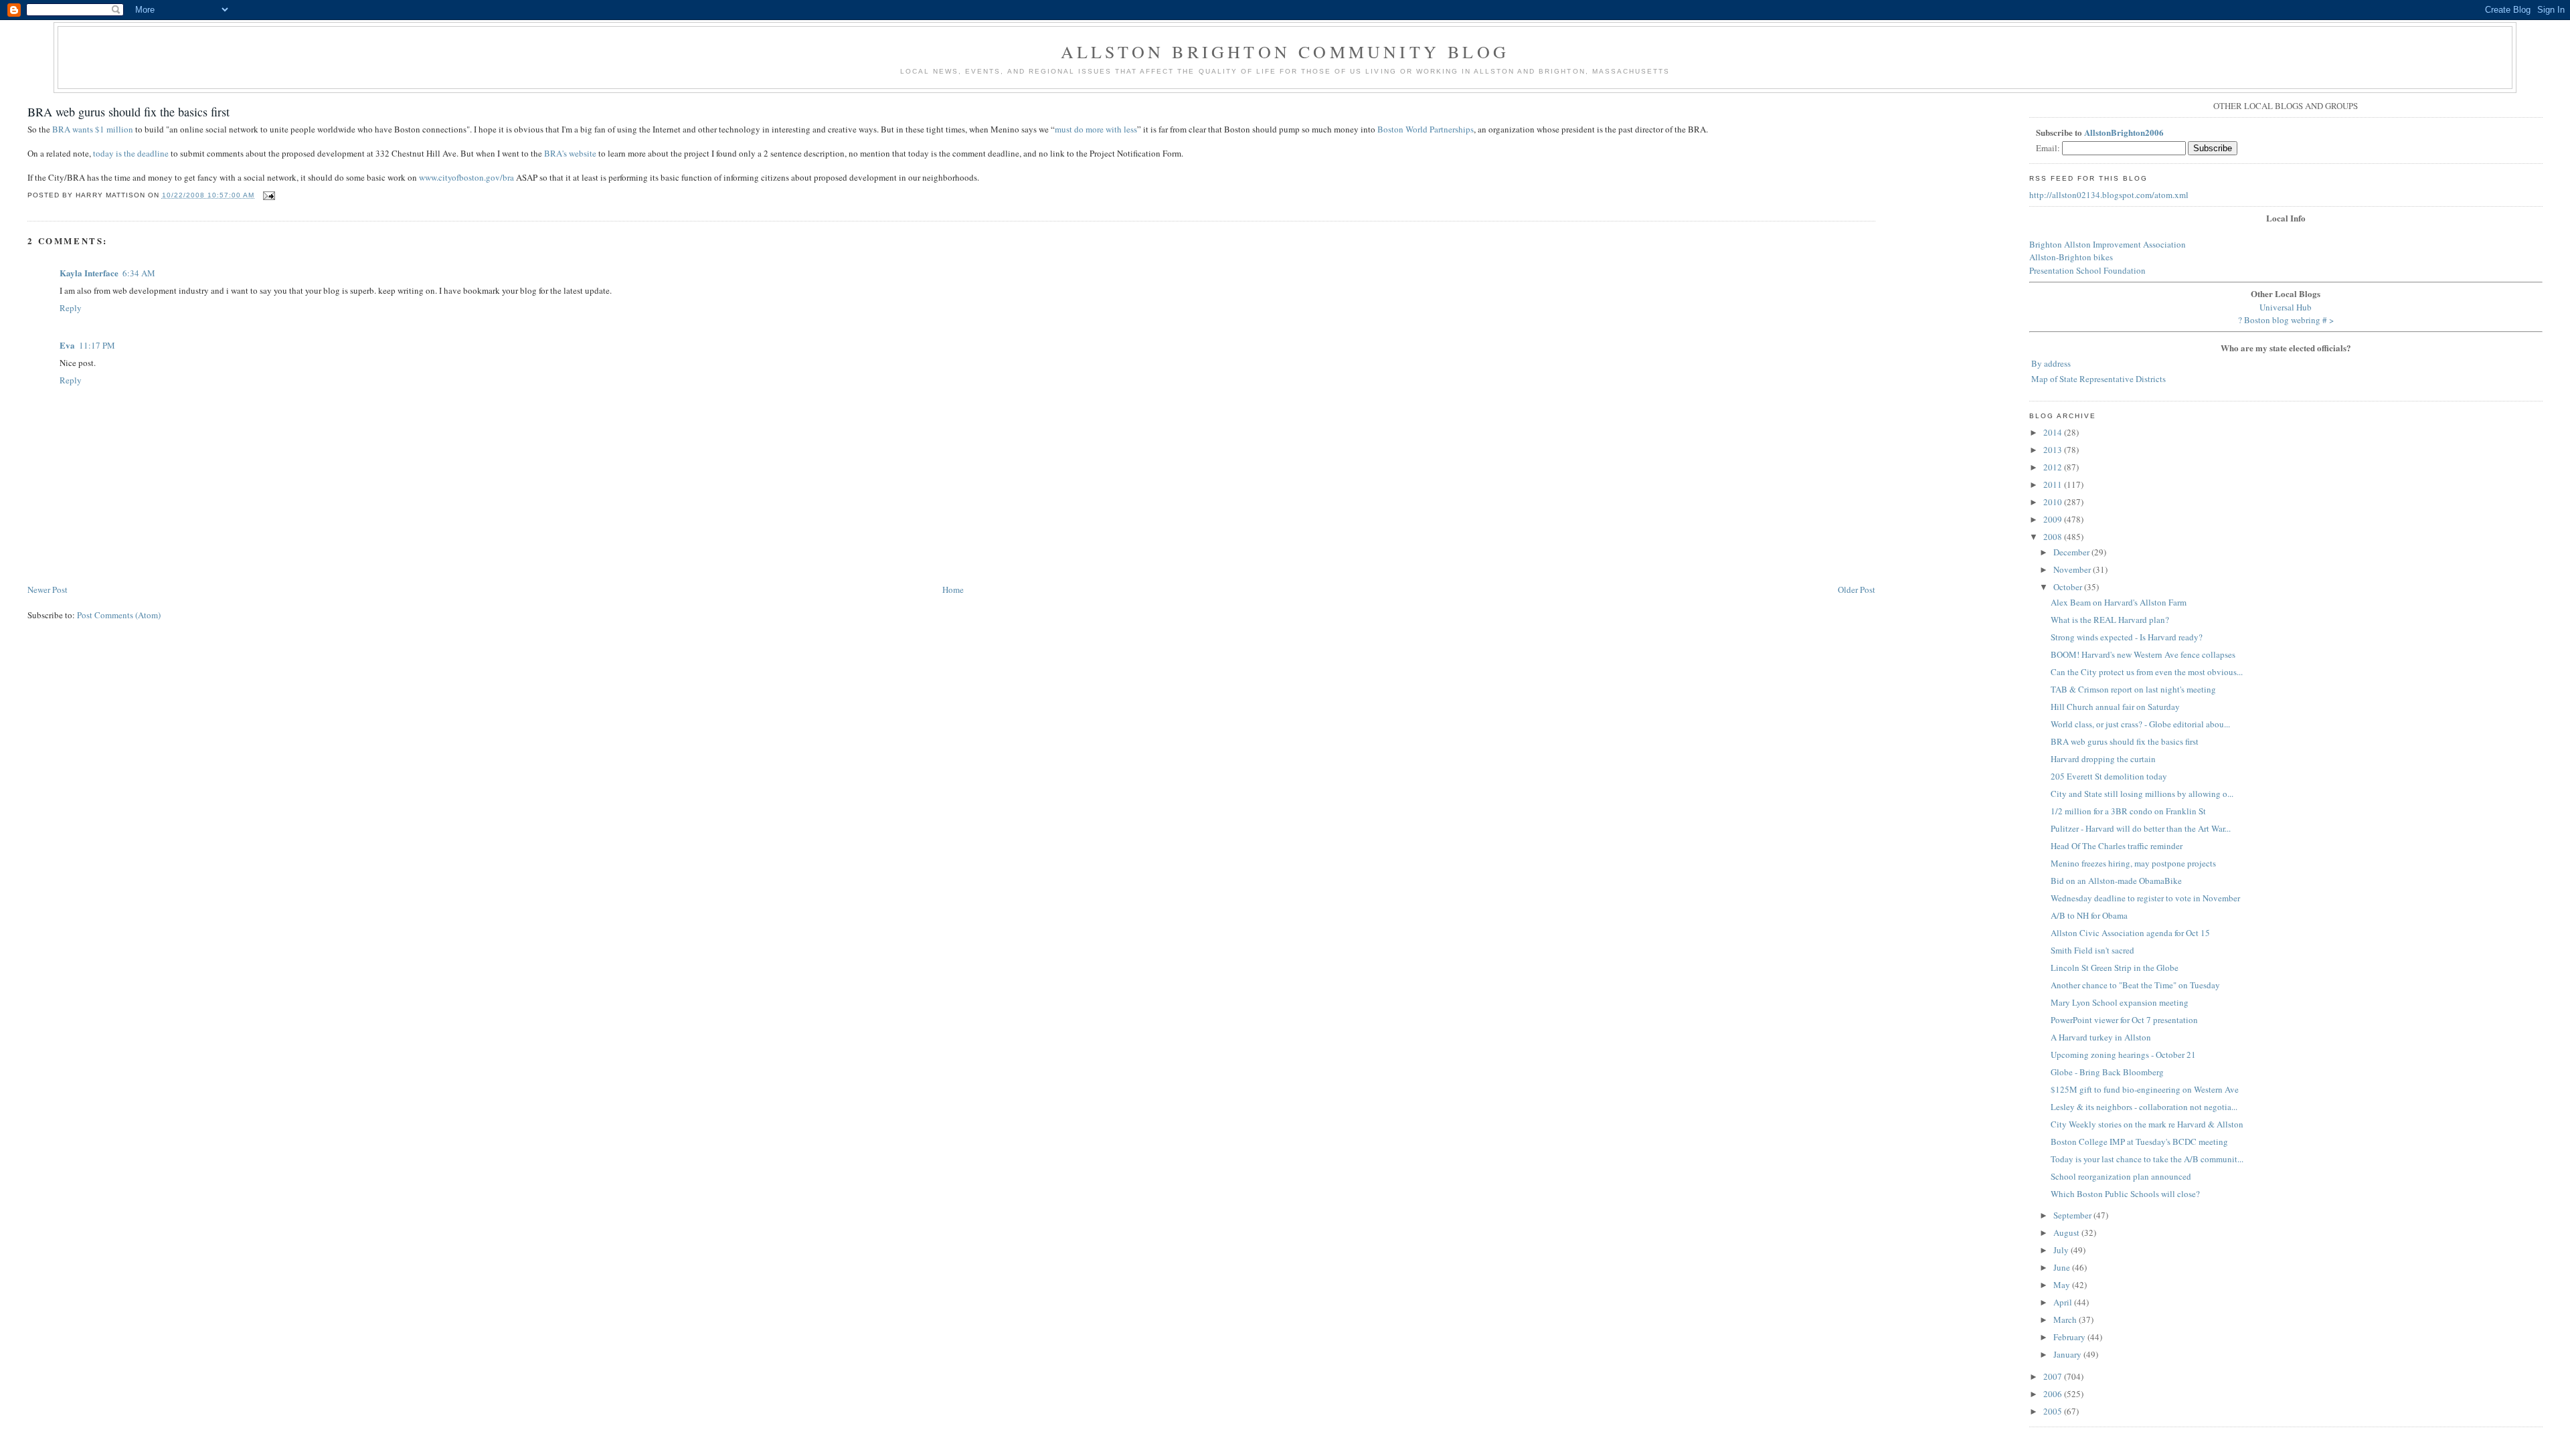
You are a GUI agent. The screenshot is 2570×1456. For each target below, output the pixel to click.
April (2064, 1302)
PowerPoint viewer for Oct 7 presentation (2124, 1020)
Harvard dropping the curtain (2103, 759)
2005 (2054, 1411)
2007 (2054, 1376)
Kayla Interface (89, 273)
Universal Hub (2286, 307)
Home (953, 589)
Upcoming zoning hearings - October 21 (2123, 1055)
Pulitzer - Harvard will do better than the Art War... (2141, 828)
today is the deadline (131, 153)
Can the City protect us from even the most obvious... (2147, 672)
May (2063, 1285)
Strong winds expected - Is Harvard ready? (2127, 637)
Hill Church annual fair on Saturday (2115, 707)
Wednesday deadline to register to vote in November (2145, 898)
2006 (2054, 1394)
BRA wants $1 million (93, 129)
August (2067, 1233)
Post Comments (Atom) (119, 615)
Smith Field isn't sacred (2092, 950)
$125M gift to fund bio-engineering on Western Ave (2145, 1089)
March (2066, 1319)
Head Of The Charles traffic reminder (2117, 846)
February (2070, 1337)
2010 (2054, 502)
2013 (2054, 450)
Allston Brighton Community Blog (1285, 52)
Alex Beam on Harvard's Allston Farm (2119, 602)
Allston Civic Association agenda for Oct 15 (2130, 933)
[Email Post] (267, 195)
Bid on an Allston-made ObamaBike (2116, 881)
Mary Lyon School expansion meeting (2120, 1002)
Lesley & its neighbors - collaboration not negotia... (2144, 1107)
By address (2051, 363)
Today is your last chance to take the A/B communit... (2147, 1159)
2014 (2054, 432)
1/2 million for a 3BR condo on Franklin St (2128, 811)
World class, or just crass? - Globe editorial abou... (2140, 724)
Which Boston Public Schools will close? (2125, 1194)
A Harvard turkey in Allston (2101, 1037)
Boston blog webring (2282, 320)
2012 (2054, 467)
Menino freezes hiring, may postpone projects (2133, 863)
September (2073, 1215)
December (2072, 552)
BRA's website (570, 153)
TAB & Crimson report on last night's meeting (2133, 689)
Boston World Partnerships (1426, 129)
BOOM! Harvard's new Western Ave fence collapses (2143, 654)
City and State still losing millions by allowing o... (2142, 794)
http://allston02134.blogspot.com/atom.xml (2109, 195)
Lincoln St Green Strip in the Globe (2115, 968)
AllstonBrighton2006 (2124, 132)
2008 (2054, 537)
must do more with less (1096, 129)
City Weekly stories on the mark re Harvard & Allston (2147, 1124)
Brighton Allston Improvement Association (2108, 244)
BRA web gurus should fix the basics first (128, 112)
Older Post (1857, 589)
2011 (2054, 484)
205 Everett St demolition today (2109, 776)
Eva (67, 345)
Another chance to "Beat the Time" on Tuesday (2135, 985)
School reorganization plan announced (2121, 1176)
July (2062, 1250)
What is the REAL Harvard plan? (2110, 620)
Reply (71, 308)
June (2063, 1267)
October (2069, 587)
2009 (2054, 519)
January (2068, 1354)
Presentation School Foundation (2087, 270)
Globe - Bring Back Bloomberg (2107, 1072)
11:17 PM (97, 345)
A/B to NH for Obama (2089, 915)
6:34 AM (139, 273)
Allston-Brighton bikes (2071, 257)
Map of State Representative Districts (2098, 379)
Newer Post (48, 589)
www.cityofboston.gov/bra (466, 177)
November (2073, 569)
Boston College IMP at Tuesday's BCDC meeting (2139, 1142)
